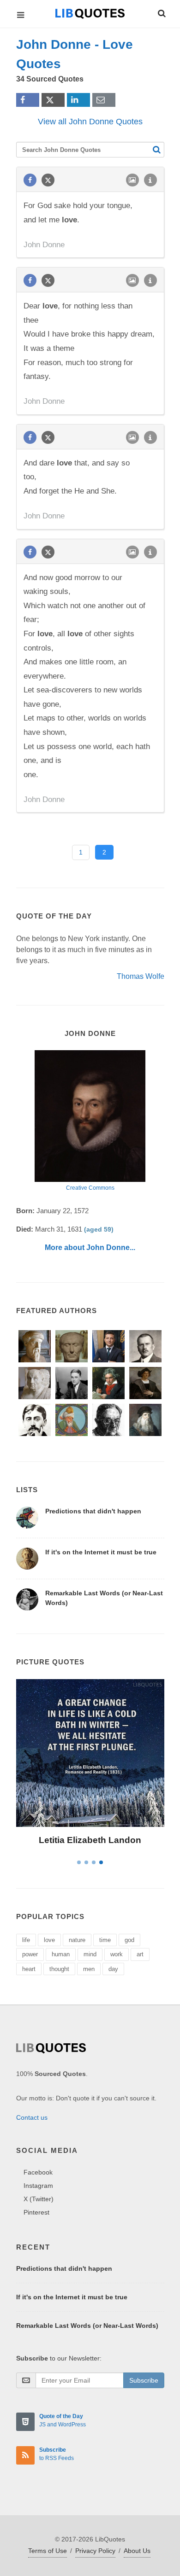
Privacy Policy (95, 2551)
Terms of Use (48, 2551)
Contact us (32, 2117)
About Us (137, 2551)
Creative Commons (90, 1188)
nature (77, 1940)
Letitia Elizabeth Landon (90, 1840)
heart (29, 1969)
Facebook (38, 2172)
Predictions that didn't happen (93, 1511)
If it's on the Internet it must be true (101, 1552)
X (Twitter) (39, 2199)
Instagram (38, 2186)
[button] (161, 12)
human (61, 1954)
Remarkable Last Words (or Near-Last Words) (87, 2326)
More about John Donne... (90, 1247)
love (49, 1940)
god (129, 1940)
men (89, 1969)
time (105, 1940)
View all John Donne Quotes (90, 122)
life (26, 1940)
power (30, 1954)
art (140, 1954)
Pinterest (36, 2212)
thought (59, 1969)
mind (90, 1954)
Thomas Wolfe (141, 976)
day (113, 1969)
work (117, 1954)
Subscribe (144, 2380)
